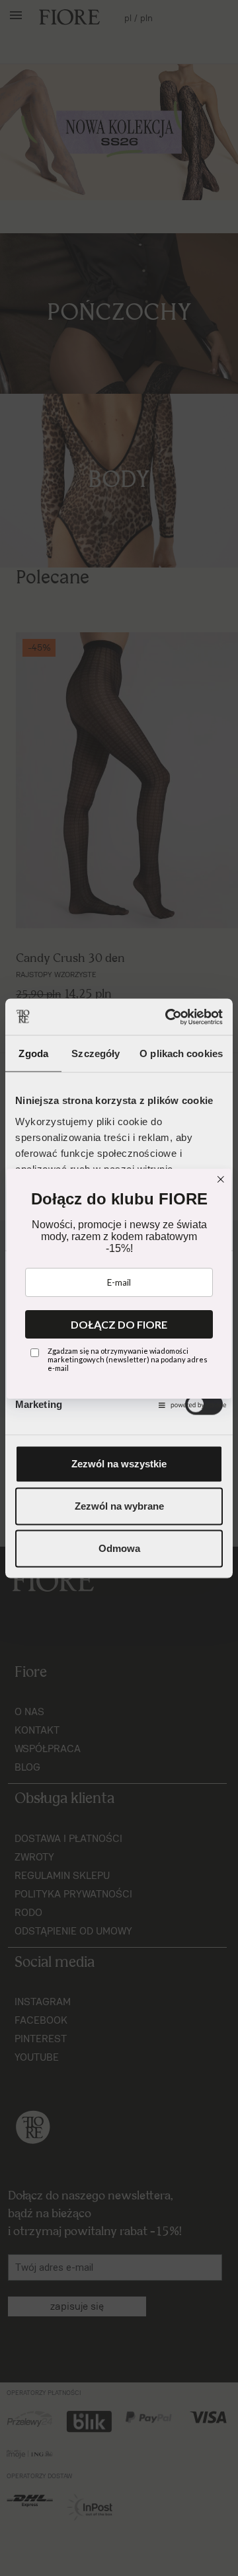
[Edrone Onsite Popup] (119, 1288)
